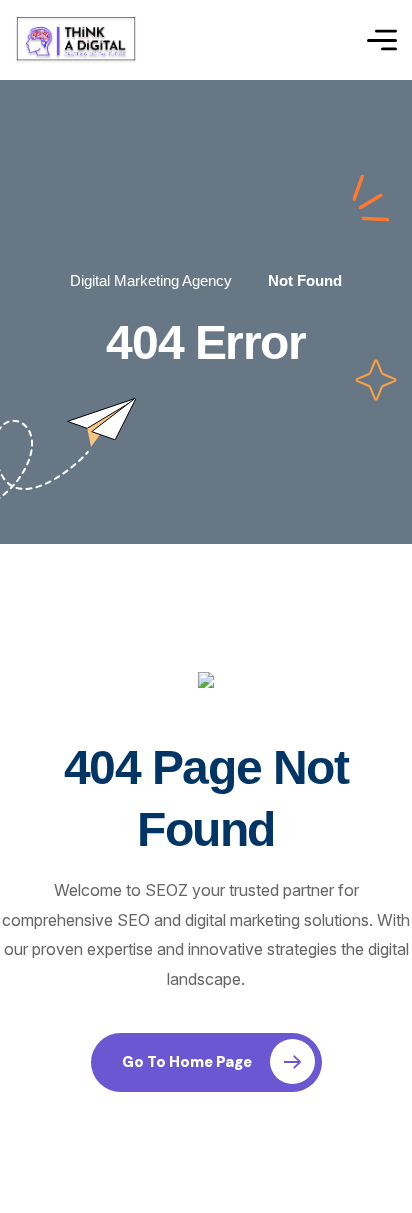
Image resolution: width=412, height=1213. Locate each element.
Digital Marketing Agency (151, 280)
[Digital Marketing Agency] (76, 40)
